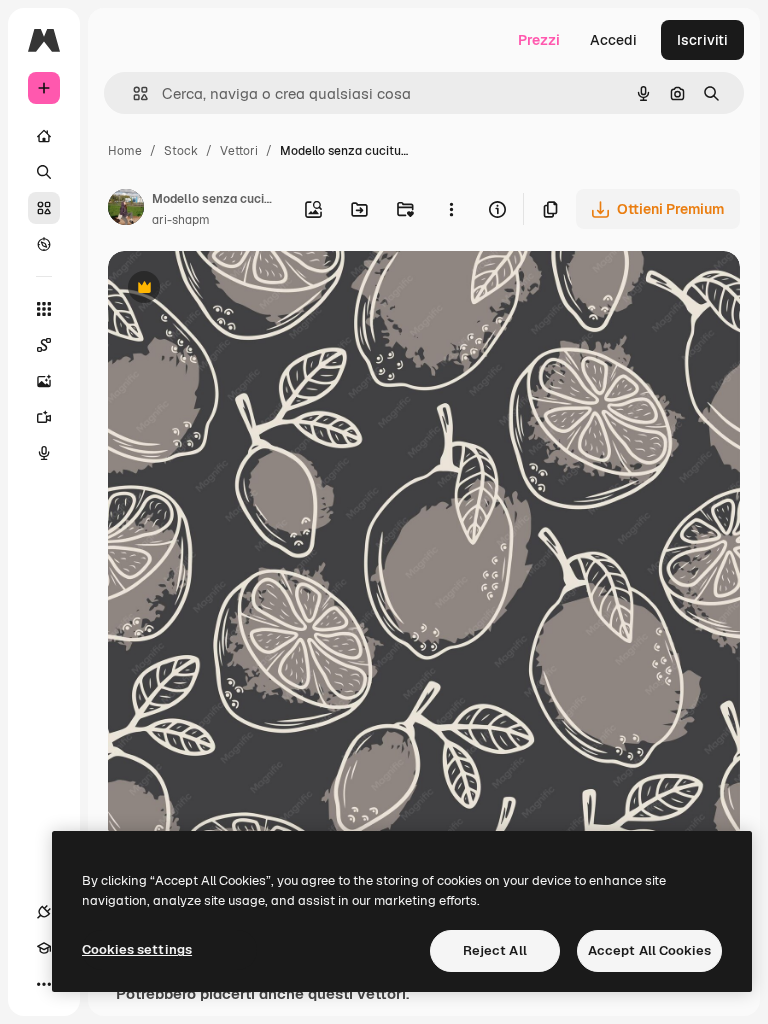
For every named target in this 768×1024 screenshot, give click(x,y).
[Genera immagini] (44, 381)
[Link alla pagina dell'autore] (126, 210)
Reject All (495, 950)
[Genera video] (44, 417)
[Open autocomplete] (132, 93)
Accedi (613, 40)
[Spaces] (44, 345)
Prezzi (539, 40)
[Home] (44, 136)
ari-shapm (181, 220)
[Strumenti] (44, 309)
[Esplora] (44, 244)
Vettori (239, 151)
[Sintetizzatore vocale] (44, 453)
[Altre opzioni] (451, 209)
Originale (240, 289)
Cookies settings (137, 949)
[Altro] (44, 984)
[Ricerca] (44, 172)
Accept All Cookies (649, 950)
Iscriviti (702, 40)
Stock (181, 151)
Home (125, 151)
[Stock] (44, 208)
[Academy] (44, 948)
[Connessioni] (44, 912)
